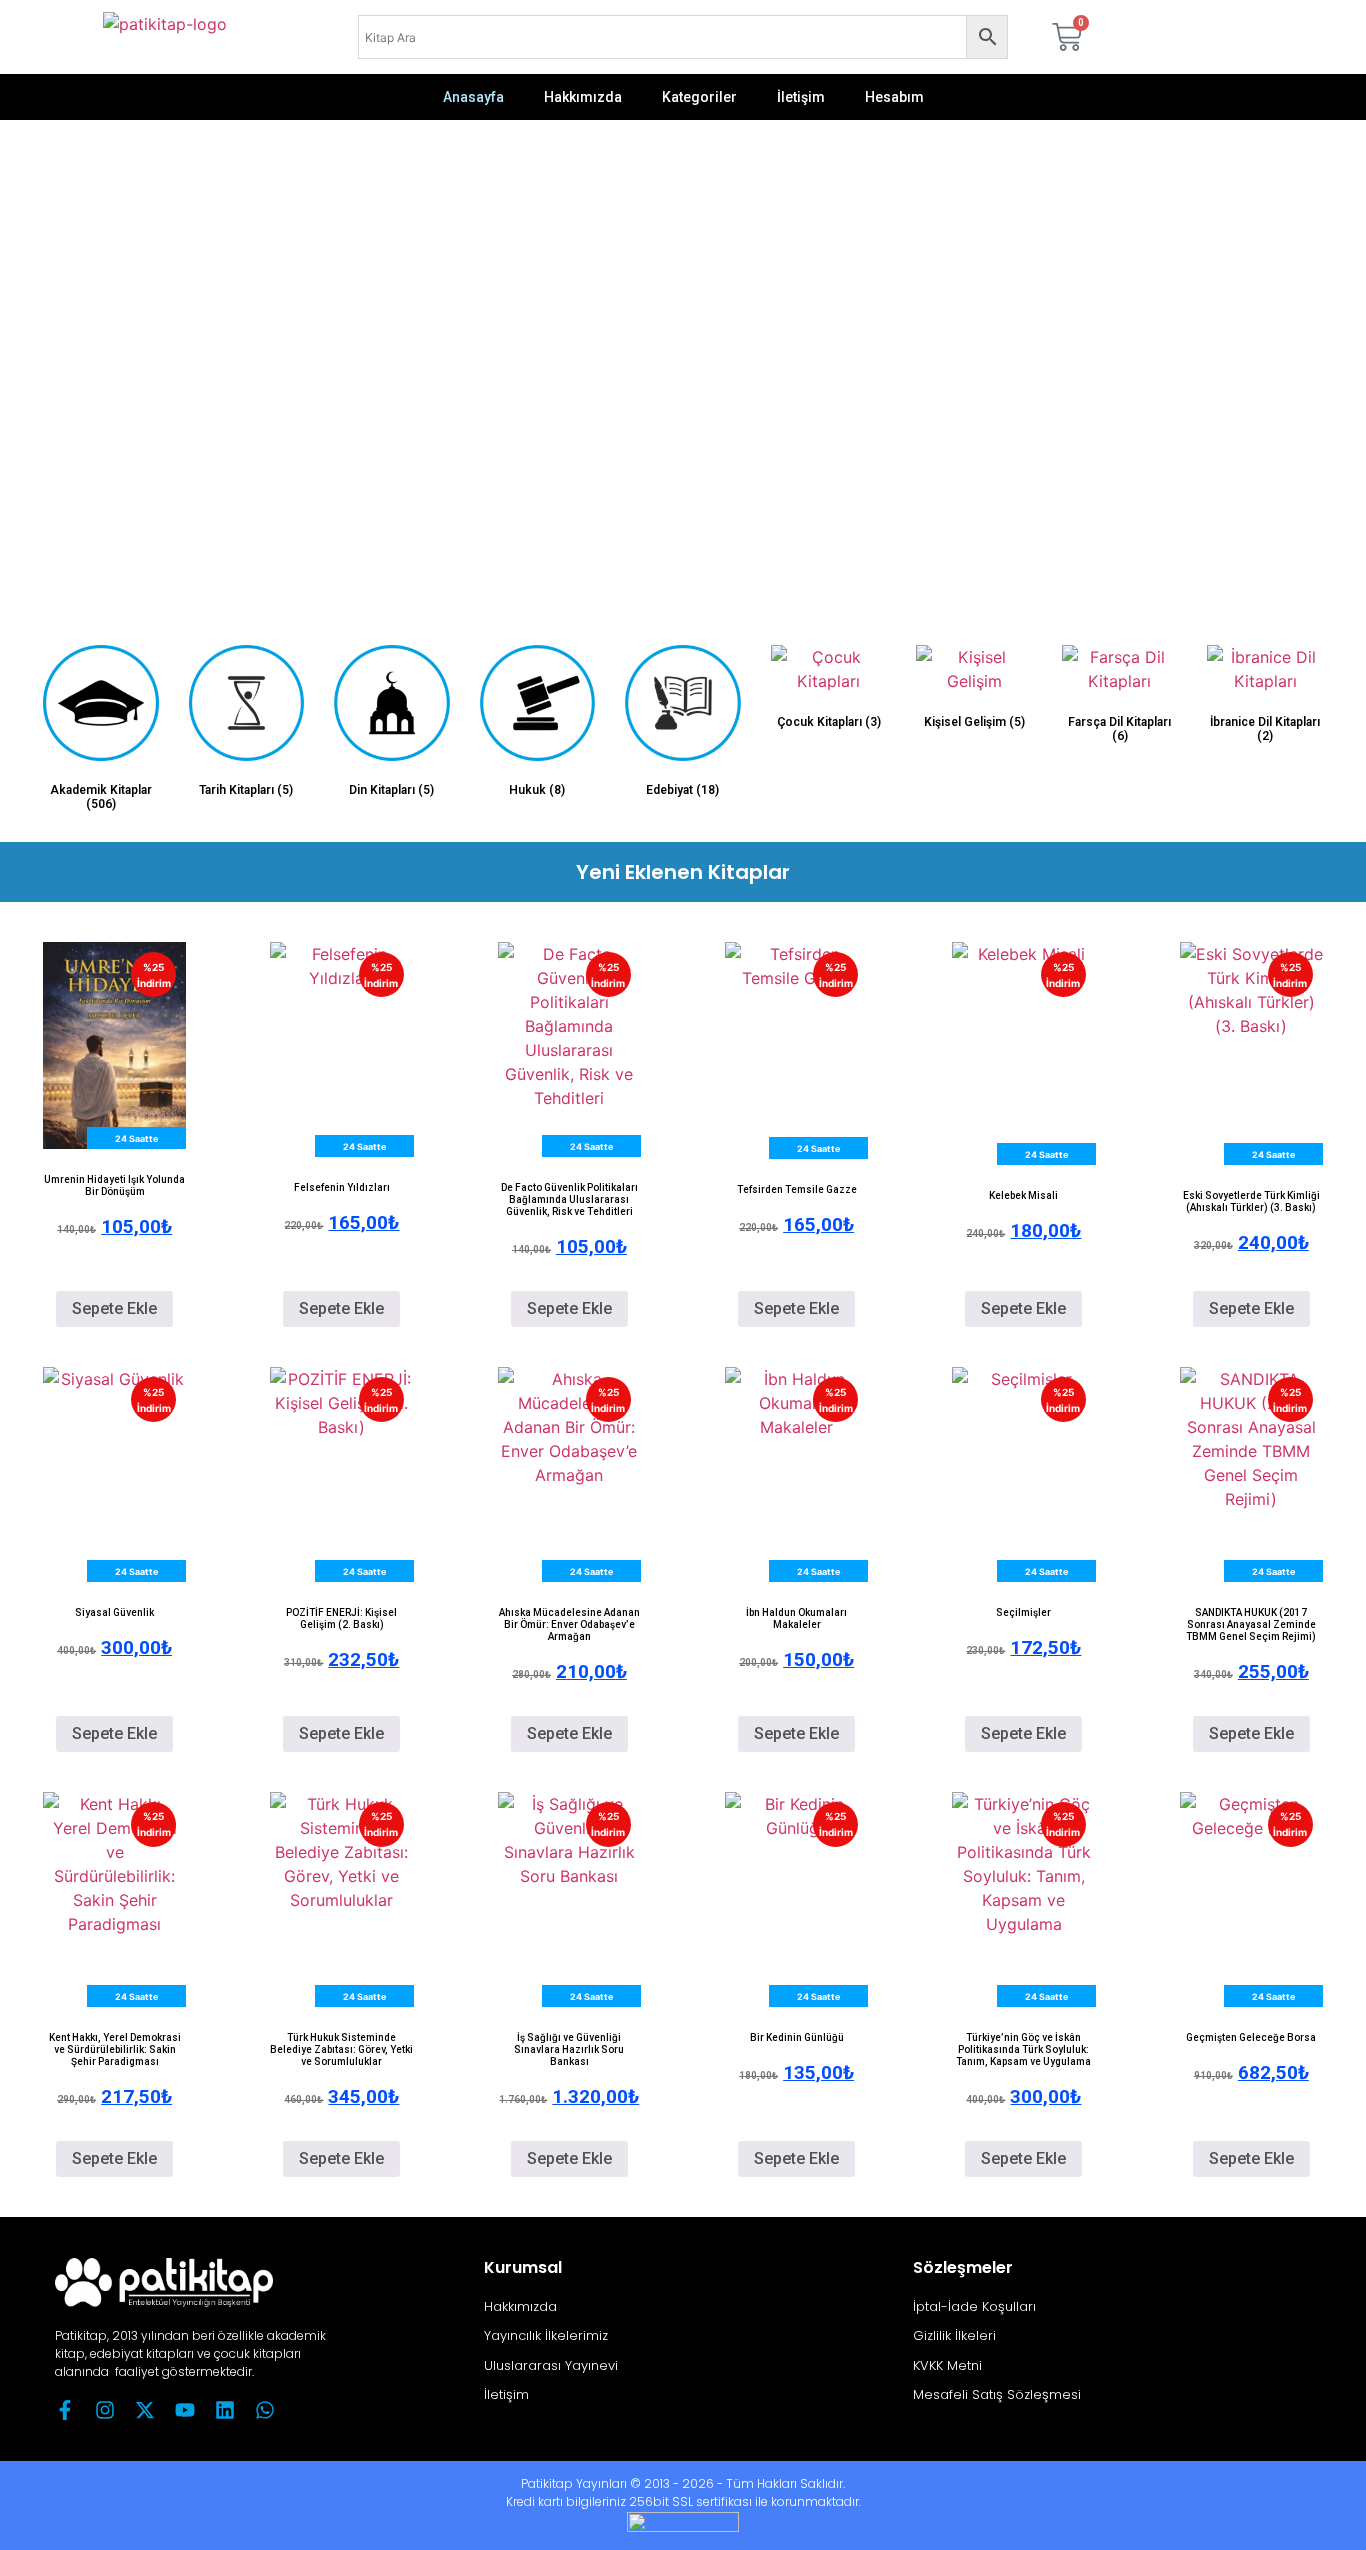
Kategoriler (699, 97)
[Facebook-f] (65, 2410)
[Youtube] (185, 2410)
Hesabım (894, 97)
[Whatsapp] (265, 2410)
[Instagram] (105, 2410)
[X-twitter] (145, 2410)
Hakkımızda (583, 97)
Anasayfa (473, 97)
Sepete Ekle (114, 1308)
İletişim (801, 97)
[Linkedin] (225, 2410)
